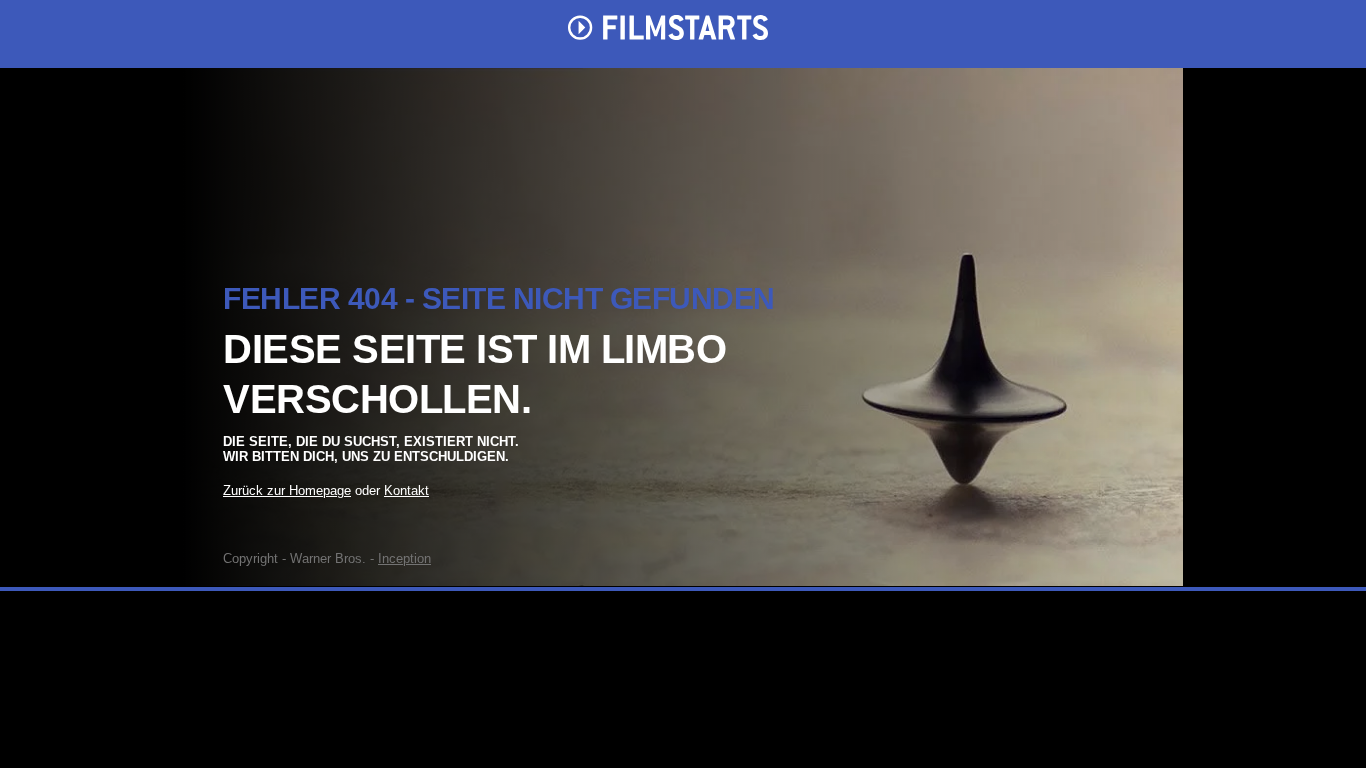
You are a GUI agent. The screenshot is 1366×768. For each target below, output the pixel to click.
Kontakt (406, 490)
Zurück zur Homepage (287, 490)
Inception (404, 558)
